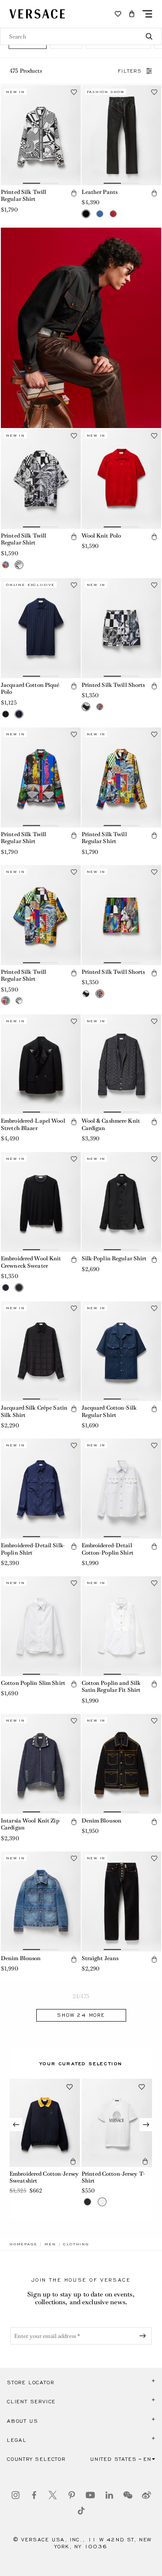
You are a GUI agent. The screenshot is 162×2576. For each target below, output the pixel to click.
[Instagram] (16, 2495)
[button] (132, 14)
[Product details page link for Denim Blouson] (122, 1764)
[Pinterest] (72, 2495)
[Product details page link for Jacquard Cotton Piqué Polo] (41, 628)
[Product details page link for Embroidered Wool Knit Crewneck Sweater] (41, 1202)
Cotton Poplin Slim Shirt (33, 1683)
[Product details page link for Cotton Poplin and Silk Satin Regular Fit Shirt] (122, 1626)
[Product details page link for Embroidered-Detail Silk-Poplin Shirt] (41, 1489)
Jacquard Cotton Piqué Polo (30, 689)
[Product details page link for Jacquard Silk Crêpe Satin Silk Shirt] (41, 1351)
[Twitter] (53, 2495)
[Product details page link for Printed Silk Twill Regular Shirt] (41, 135)
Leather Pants (100, 192)
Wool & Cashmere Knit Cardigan (111, 1124)
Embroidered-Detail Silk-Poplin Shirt (33, 1549)
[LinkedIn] (109, 2495)
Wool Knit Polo (102, 536)
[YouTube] (90, 2495)
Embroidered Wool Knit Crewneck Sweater (31, 1262)
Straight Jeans (100, 1958)
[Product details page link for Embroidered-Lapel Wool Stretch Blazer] (41, 1064)
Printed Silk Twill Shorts (113, 685)
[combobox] (81, 36)
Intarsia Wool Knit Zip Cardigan (30, 1824)
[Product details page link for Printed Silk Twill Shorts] (122, 628)
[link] (23, 2244)
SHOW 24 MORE (81, 2015)
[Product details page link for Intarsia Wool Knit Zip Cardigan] (41, 1764)
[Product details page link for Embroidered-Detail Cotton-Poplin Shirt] (122, 1489)
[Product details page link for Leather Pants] (122, 135)
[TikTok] (81, 2511)
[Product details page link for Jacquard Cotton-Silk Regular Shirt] (122, 1351)
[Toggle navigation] (147, 14)
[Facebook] (34, 2495)
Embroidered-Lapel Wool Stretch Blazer (33, 1124)
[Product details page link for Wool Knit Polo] (122, 479)
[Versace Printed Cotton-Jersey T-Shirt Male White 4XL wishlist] (142, 2087)
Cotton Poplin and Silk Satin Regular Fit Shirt (111, 1687)
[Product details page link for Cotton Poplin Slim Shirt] (41, 1626)
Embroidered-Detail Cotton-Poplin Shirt (108, 1549)
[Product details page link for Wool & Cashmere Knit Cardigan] (122, 1064)
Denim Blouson (102, 1821)
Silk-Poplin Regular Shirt (114, 1258)
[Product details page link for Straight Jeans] (122, 1901)
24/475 (81, 1996)
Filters (130, 71)
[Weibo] (146, 2495)
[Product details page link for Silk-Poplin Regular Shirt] (122, 1202)
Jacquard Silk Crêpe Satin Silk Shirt (34, 1411)
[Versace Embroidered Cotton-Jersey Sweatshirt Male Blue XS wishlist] (70, 2087)
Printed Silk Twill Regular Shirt (24, 196)
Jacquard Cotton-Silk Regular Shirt (109, 1411)
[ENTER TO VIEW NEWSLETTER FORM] (144, 2336)
